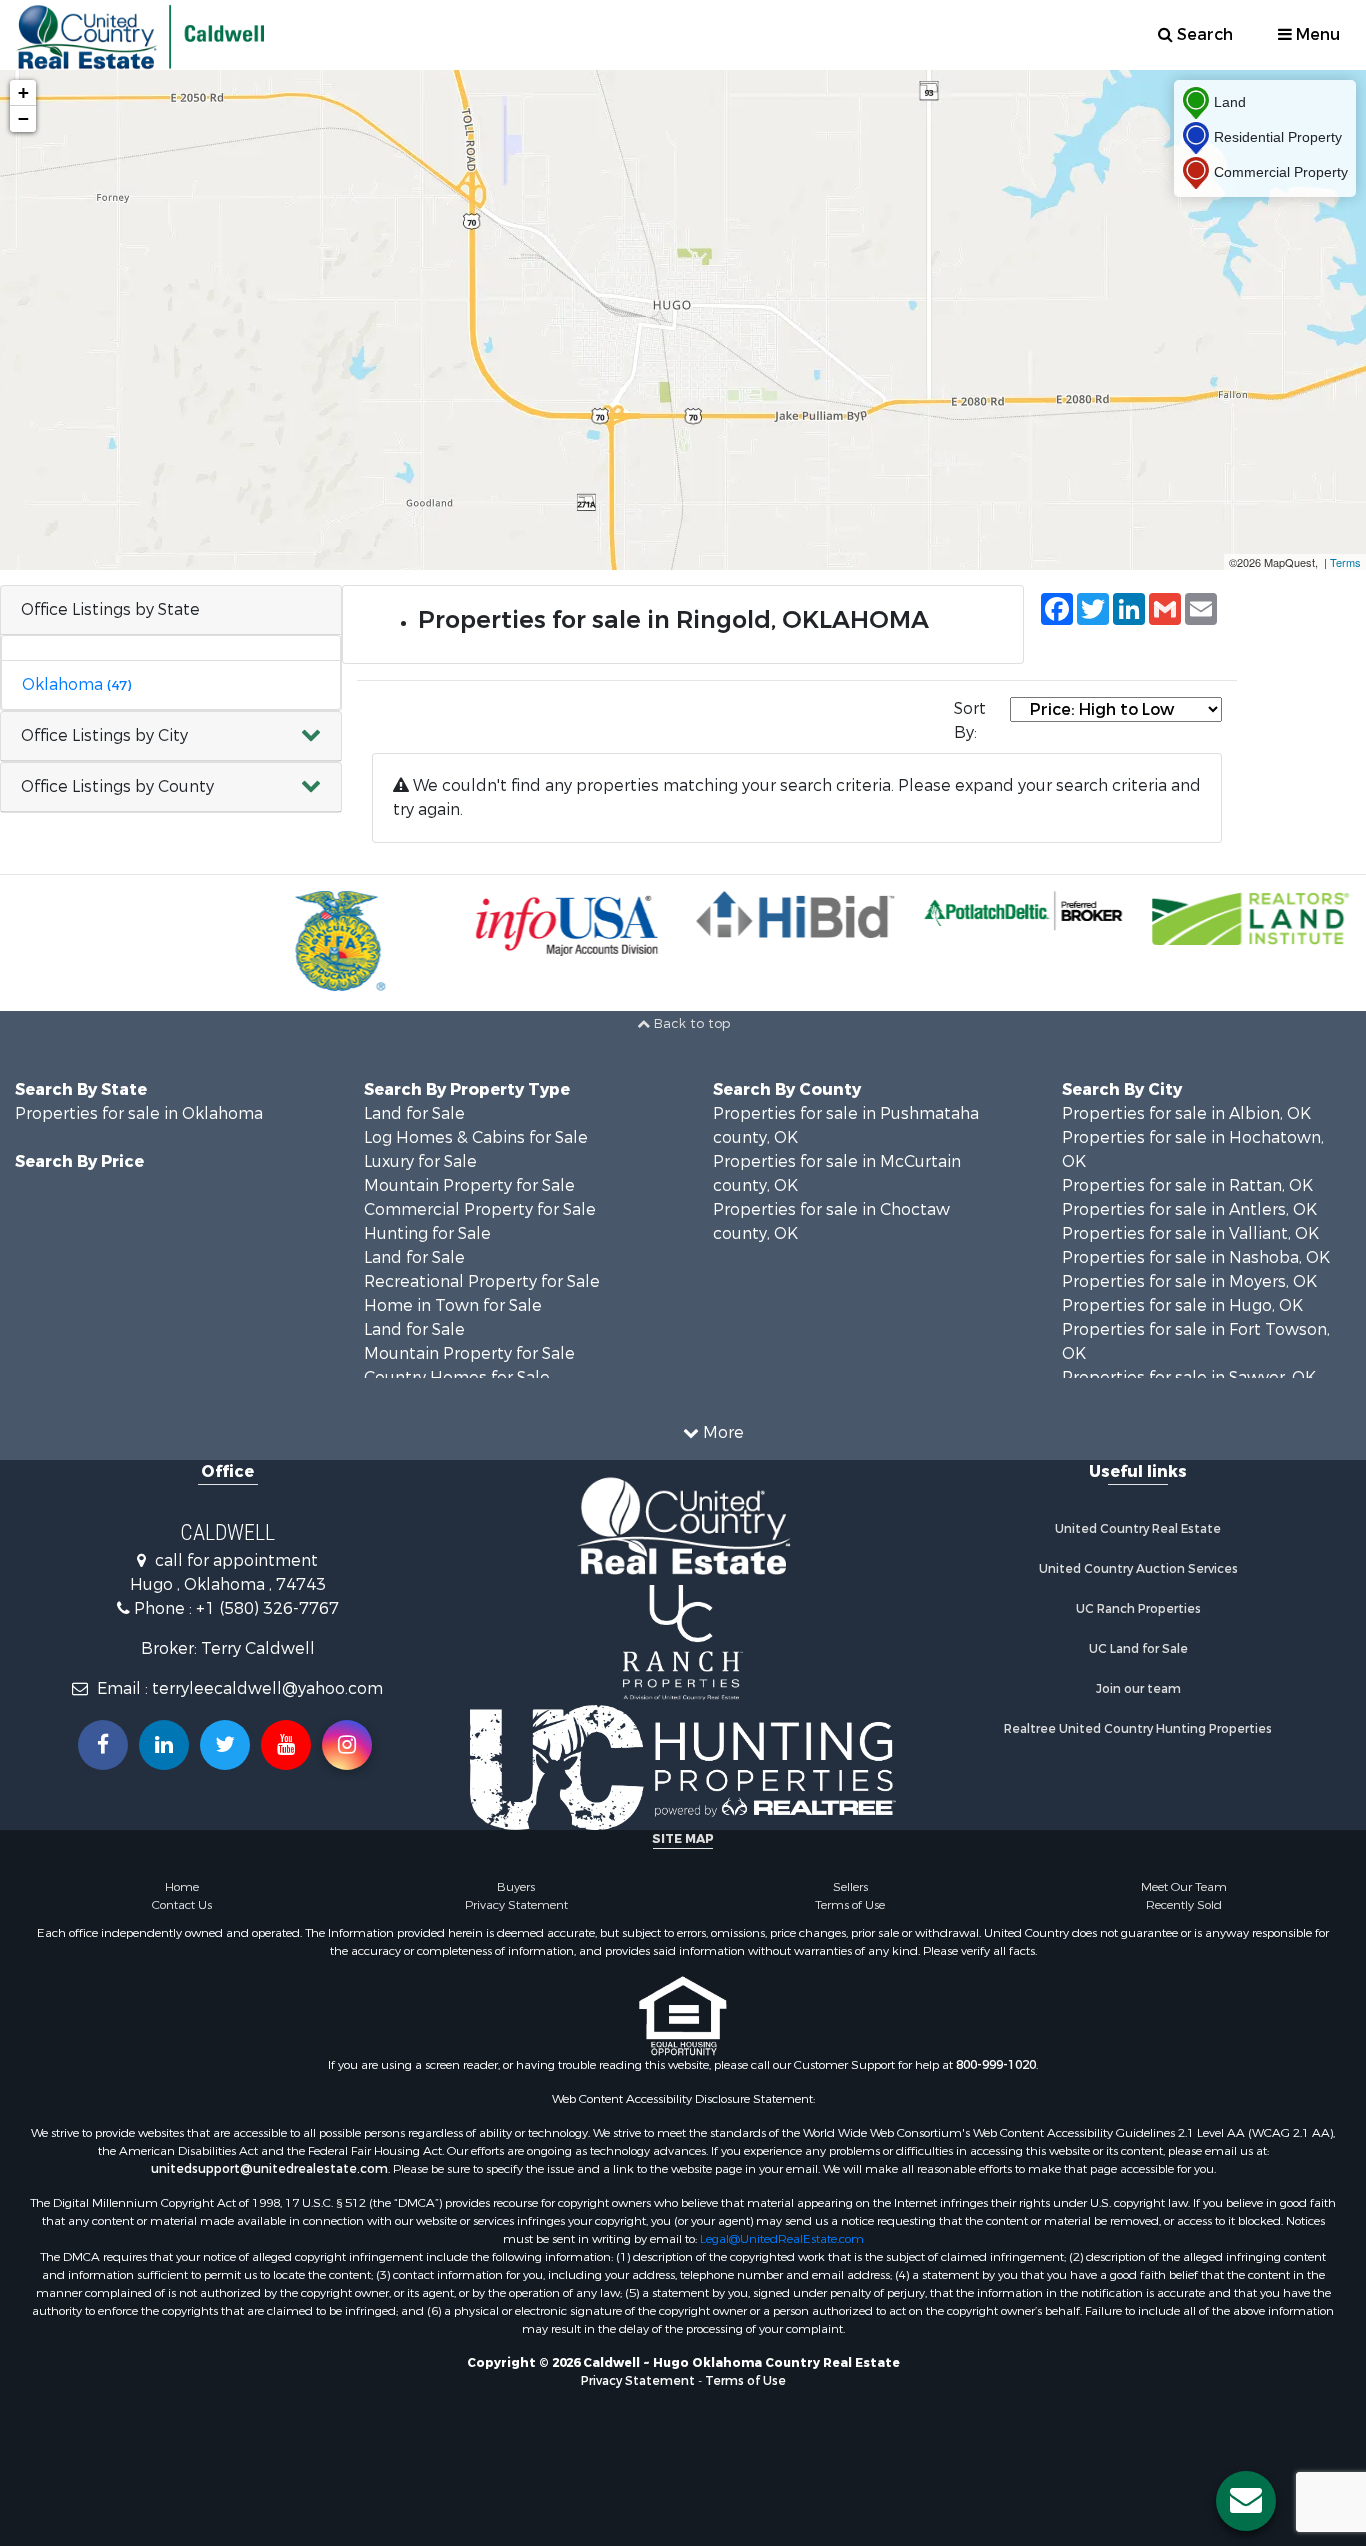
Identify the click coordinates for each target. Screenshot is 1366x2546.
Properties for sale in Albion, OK (1186, 1113)
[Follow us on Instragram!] (347, 1745)
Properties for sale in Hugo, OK (1182, 1305)
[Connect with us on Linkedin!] (164, 1745)
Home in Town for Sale (453, 1305)
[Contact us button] (1246, 2501)
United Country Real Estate (1138, 1529)
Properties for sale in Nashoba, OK (1196, 1257)
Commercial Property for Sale (480, 1209)
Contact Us (182, 1905)
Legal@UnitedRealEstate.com (782, 2239)
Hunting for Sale (427, 1233)
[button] (171, 736)
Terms (1345, 562)
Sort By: (970, 720)
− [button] (23, 118)
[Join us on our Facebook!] (103, 1745)
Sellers (850, 1887)
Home (182, 1887)
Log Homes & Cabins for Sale (476, 1137)
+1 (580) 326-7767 (267, 1608)
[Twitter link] (225, 1745)
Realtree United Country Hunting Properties (1138, 1729)
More (721, 1432)
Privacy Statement (516, 1905)
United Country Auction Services (1138, 1569)
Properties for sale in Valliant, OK (1190, 1233)
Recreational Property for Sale (482, 1281)
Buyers (516, 1887)
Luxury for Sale (420, 1161)
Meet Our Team (1184, 1887)
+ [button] (23, 92)
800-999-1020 (996, 2065)
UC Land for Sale (1138, 1649)
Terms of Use (850, 1905)
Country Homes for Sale (457, 1377)
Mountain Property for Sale (469, 1185)
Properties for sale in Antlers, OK (1189, 1209)
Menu (1316, 34)
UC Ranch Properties (1138, 1609)
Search (1203, 34)
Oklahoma (76, 684)
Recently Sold (1184, 1905)
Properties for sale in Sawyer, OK (1189, 1377)
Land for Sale (414, 1113)
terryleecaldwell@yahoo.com (267, 1688)
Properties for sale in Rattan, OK (1187, 1185)
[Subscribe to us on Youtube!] (286, 1745)
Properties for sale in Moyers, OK (1189, 1281)
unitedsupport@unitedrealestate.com (269, 2169)
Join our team (1138, 1689)
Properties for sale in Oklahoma (139, 1113)
